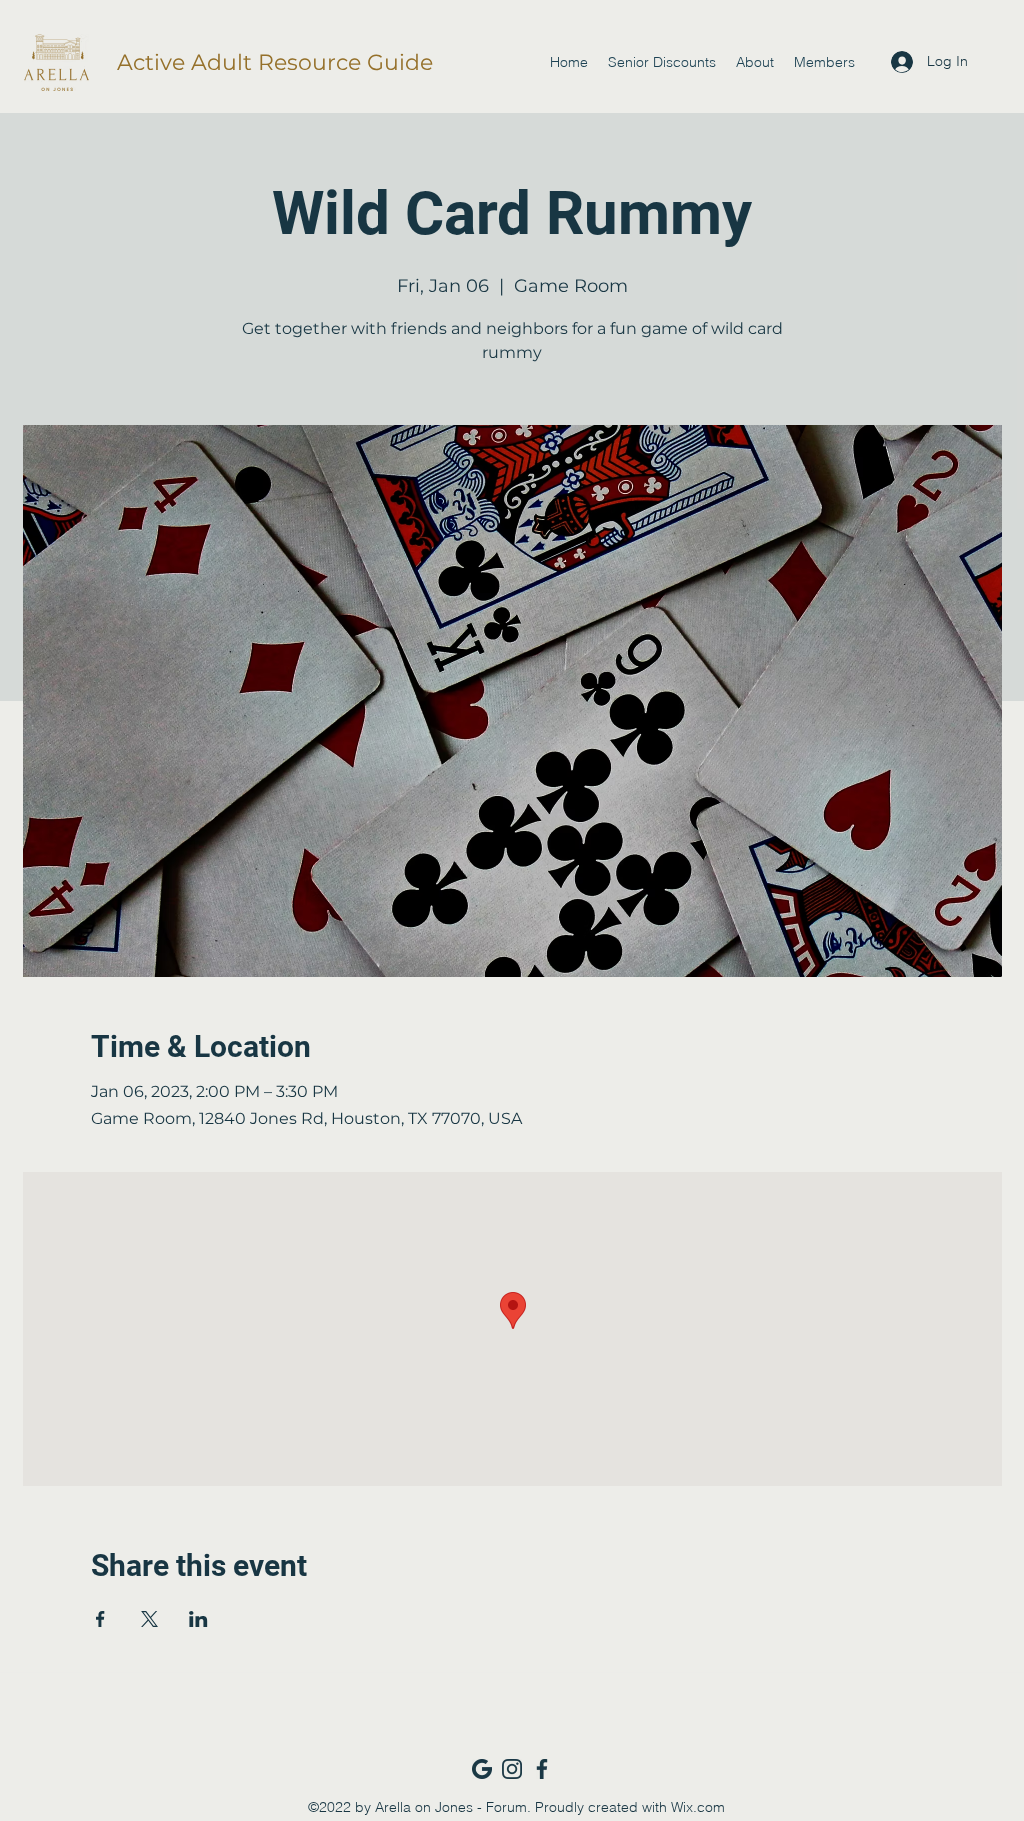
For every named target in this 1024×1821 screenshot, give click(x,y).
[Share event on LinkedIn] (198, 1619)
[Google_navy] (482, 1769)
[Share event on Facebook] (100, 1619)
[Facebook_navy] (542, 1769)
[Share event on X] (149, 1619)
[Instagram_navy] (512, 1769)
